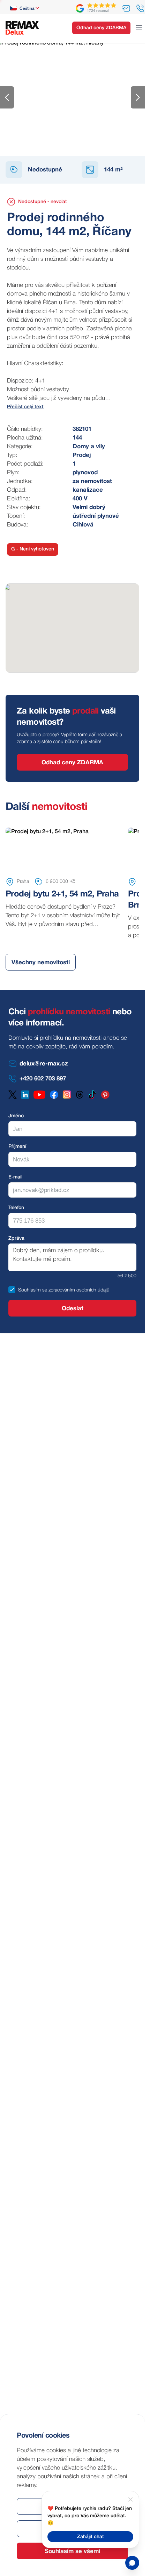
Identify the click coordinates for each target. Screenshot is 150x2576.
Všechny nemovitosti (41, 963)
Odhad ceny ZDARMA (101, 28)
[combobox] (25, 8)
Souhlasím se (33, 1290)
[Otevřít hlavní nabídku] (139, 28)
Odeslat (73, 1309)
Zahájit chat (91, 2537)
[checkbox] (12, 1290)
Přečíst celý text (25, 407)
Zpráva (16, 1238)
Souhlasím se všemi (72, 2551)
